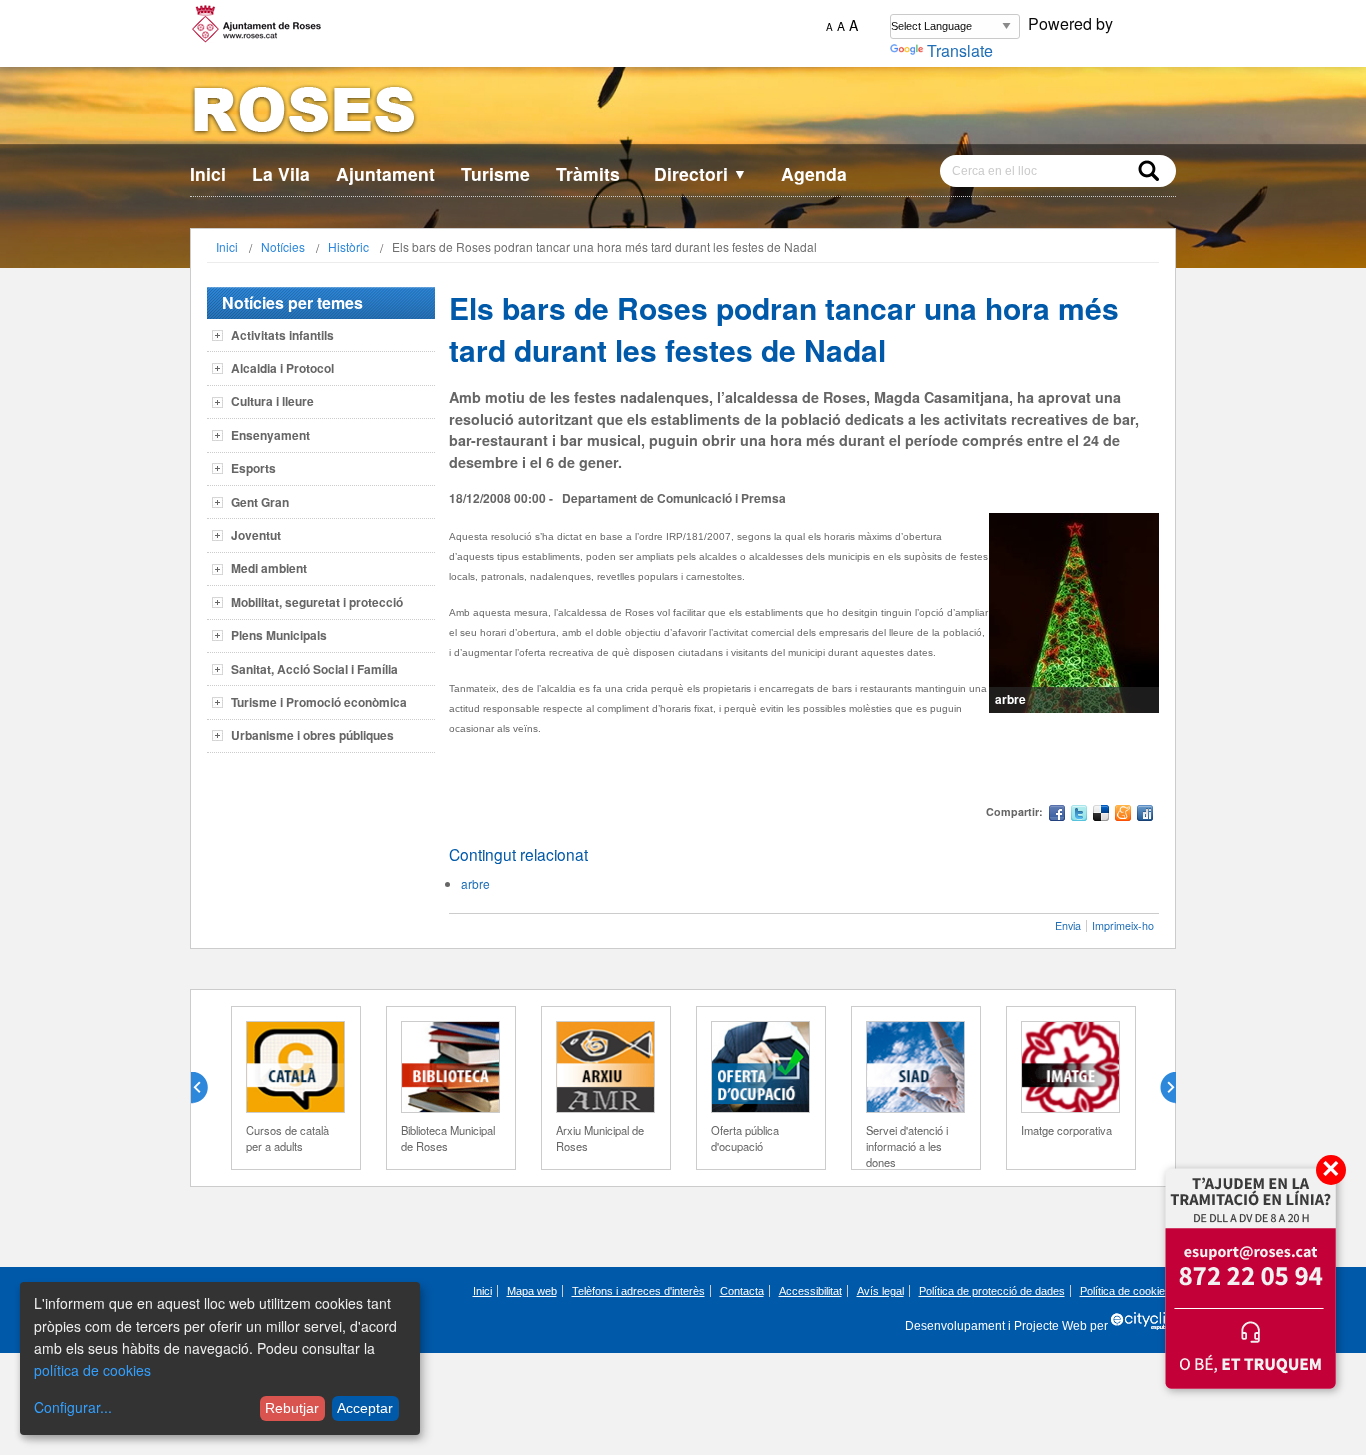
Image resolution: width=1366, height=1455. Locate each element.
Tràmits (588, 173)
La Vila (281, 173)
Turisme (495, 173)
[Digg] (1145, 815)
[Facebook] (1057, 815)
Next (1160, 1088)
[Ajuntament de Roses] (683, 113)
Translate (960, 50)
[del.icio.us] (1101, 815)
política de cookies (92, 1370)
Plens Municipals (279, 635)
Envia (1068, 925)
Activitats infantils (282, 335)
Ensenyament (270, 435)
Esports (253, 468)
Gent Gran (260, 502)
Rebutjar (292, 1408)
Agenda (814, 173)
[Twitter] (1079, 815)
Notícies (283, 246)
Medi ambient (269, 568)
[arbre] (1074, 613)
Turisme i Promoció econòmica (319, 702)
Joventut (256, 535)
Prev (207, 1088)
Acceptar (365, 1408)
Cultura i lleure (272, 401)
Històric (348, 246)
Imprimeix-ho (1123, 925)
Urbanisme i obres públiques (312, 735)
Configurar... (73, 1407)
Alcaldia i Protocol (282, 368)
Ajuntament (385, 173)
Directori (700, 173)
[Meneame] (1123, 815)
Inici (208, 173)
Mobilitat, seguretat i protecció (317, 602)
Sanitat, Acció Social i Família (314, 669)
